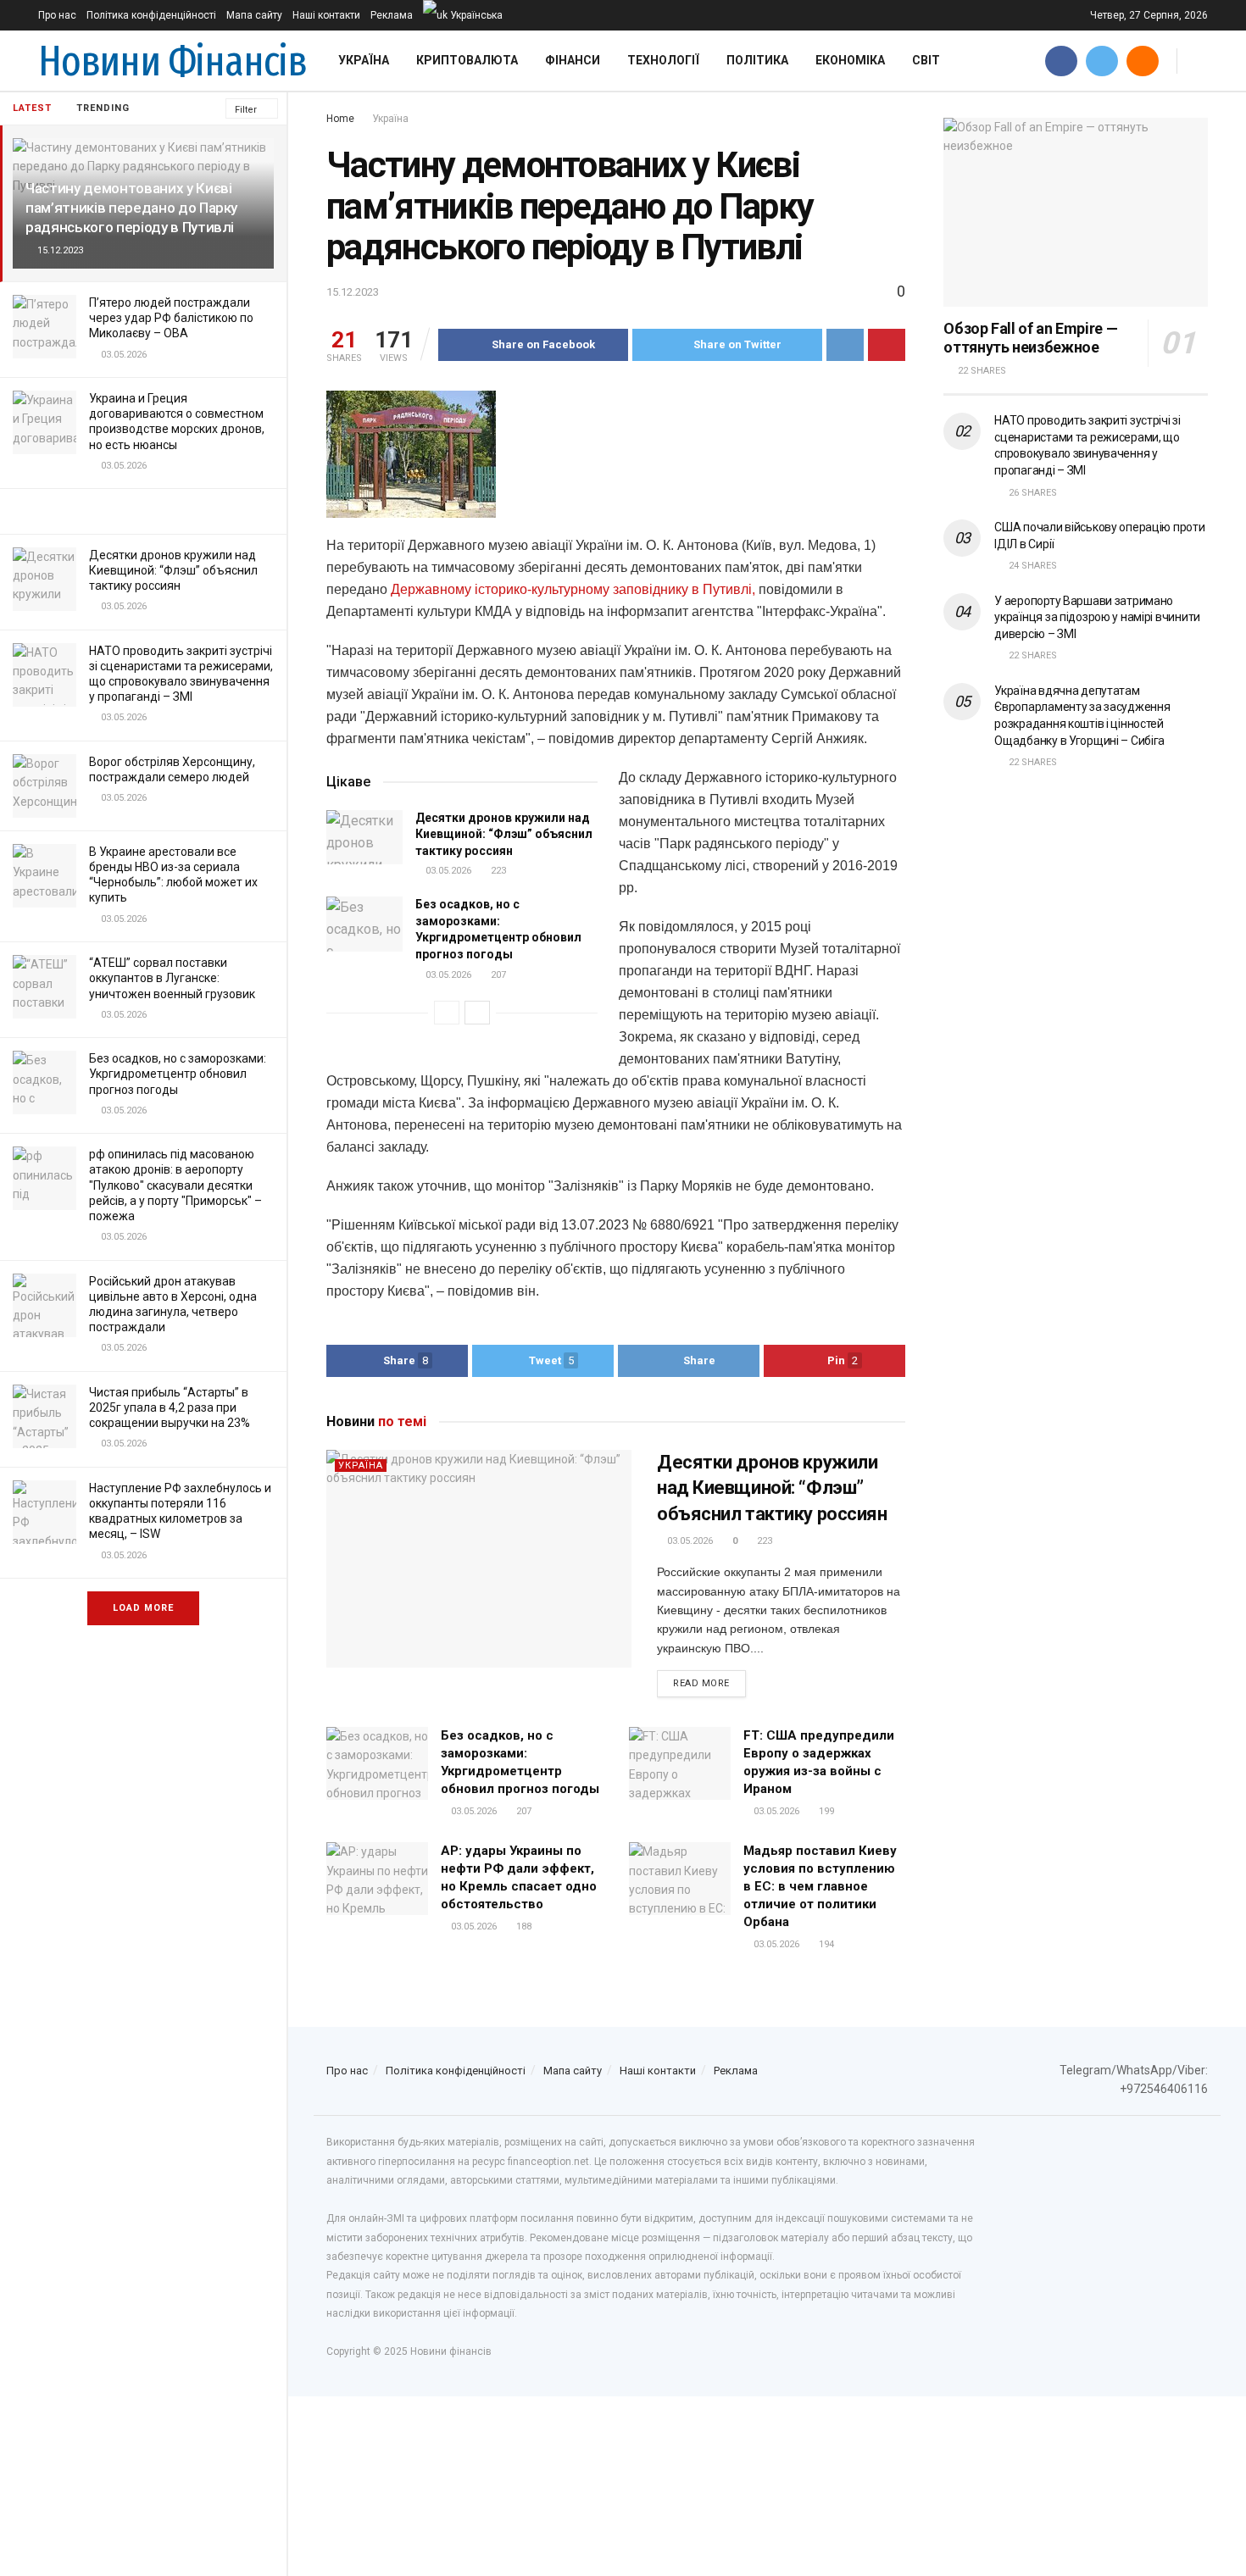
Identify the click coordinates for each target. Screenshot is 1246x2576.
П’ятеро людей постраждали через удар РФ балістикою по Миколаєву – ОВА (171, 318)
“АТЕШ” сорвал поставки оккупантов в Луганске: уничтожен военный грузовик (172, 978)
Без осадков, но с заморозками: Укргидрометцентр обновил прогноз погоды (178, 1074)
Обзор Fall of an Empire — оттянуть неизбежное (1030, 338)
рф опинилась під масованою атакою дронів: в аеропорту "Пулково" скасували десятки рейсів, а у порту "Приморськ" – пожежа (175, 1185)
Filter (246, 110)
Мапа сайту (254, 15)
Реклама (392, 15)
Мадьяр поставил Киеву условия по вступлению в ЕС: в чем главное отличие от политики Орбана (820, 1886)
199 (825, 1811)
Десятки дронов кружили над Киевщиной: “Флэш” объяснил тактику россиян (173, 570)
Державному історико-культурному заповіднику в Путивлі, (575, 589)
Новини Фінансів (172, 61)
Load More (143, 1608)
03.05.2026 (447, 871)
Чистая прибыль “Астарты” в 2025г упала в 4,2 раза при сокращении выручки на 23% (170, 1407)
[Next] (477, 1013)
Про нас (57, 15)
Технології (663, 60)
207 (497, 975)
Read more (701, 1683)
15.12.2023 (353, 292)
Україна (364, 60)
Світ (926, 60)
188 (523, 1926)
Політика (757, 60)
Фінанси (573, 60)
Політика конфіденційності (151, 15)
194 (825, 1944)
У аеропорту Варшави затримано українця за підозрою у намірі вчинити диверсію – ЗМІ (1097, 617)
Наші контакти (326, 15)
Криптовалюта (467, 60)
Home (340, 119)
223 (497, 871)
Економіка (850, 60)
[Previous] (447, 1013)
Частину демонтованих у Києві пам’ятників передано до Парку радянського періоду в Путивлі (131, 208)
